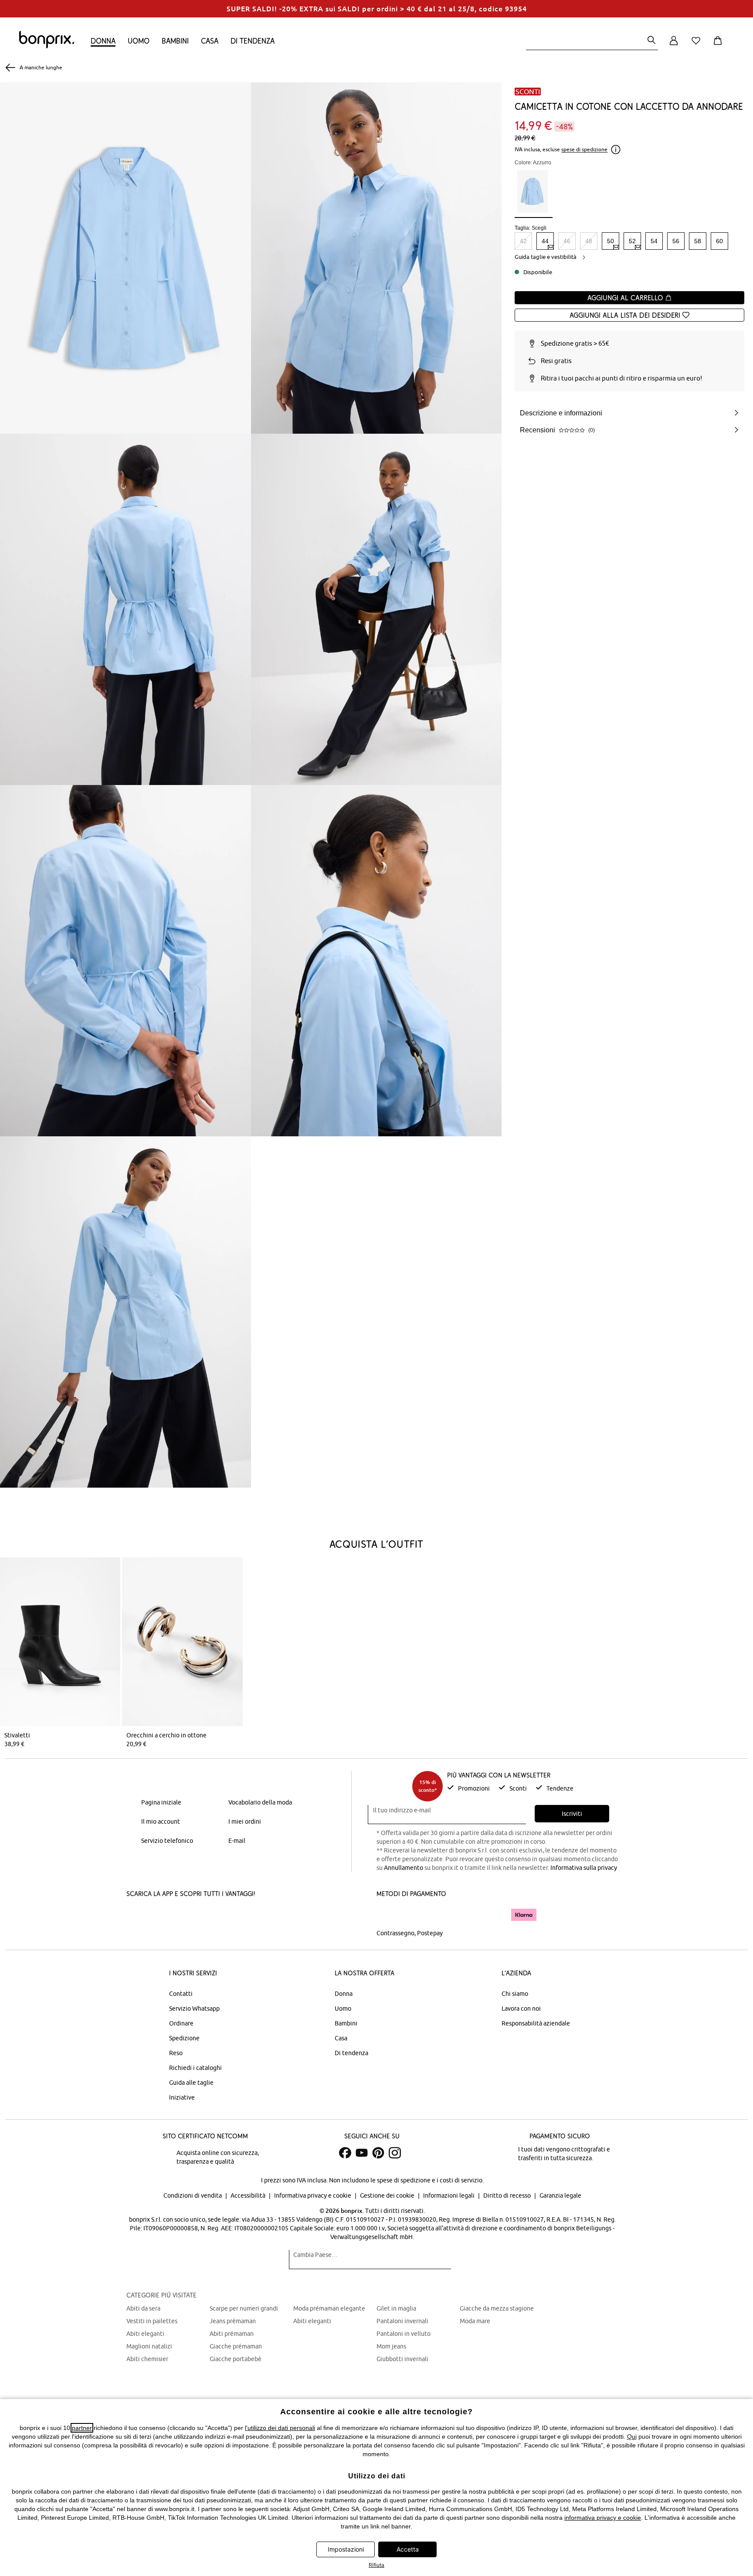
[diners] (438, 1915)
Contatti (181, 1994)
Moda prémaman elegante (329, 2308)
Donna (103, 41)
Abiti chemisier (147, 2359)
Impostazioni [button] (346, 2549)
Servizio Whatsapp (194, 2008)
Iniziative (182, 2097)
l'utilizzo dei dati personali (280, 2428)
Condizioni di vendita (193, 2195)
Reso (176, 2053)
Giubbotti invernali (402, 2359)
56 (676, 241)
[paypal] (491, 1915)
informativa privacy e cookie (603, 2518)
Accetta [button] (408, 2549)
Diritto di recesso (508, 2195)
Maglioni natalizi (149, 2346)
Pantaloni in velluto (404, 2334)
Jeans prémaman (233, 2321)
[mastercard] (388, 1915)
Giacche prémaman (236, 2346)
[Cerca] (651, 41)
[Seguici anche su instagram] (395, 2153)
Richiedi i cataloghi (195, 2068)
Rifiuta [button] (376, 2565)
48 (589, 241)
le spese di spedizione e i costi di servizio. (427, 2180)
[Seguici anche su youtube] (362, 2153)
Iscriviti (572, 1814)
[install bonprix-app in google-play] (219, 1916)
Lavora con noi (521, 2008)
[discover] (461, 1915)
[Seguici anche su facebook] (345, 2153)
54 (654, 241)
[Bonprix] (47, 46)
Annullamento (404, 1868)
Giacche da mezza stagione (497, 2308)
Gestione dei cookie (388, 2195)
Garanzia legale (560, 2195)
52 (632, 241)
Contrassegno (395, 1933)
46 (567, 241)
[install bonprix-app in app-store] (156, 1916)
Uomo (139, 41)
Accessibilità (249, 2195)
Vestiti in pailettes (152, 2321)
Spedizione (184, 2038)
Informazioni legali (449, 2195)
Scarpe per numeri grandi (244, 2308)
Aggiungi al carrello (626, 298)
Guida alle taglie (191, 2083)
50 (611, 241)
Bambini (175, 41)
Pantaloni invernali (402, 2321)
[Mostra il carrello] (719, 46)
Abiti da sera (143, 2308)
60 (719, 241)
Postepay (430, 1933)
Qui (632, 2437)
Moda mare (475, 2321)
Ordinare (181, 2023)
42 (523, 241)
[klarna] (524, 1915)
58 (698, 241)
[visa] (414, 1915)
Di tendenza (253, 41)
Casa (210, 41)
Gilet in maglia (396, 2308)
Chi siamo (515, 1994)
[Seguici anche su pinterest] (378, 2153)
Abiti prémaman (232, 2334)
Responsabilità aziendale (536, 2023)
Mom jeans (391, 2346)
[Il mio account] (674, 46)
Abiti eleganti (145, 2334)
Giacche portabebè (236, 2359)
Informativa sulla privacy (584, 1868)
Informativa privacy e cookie (313, 2195)
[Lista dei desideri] (698, 46)
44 (545, 241)
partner (82, 2428)
